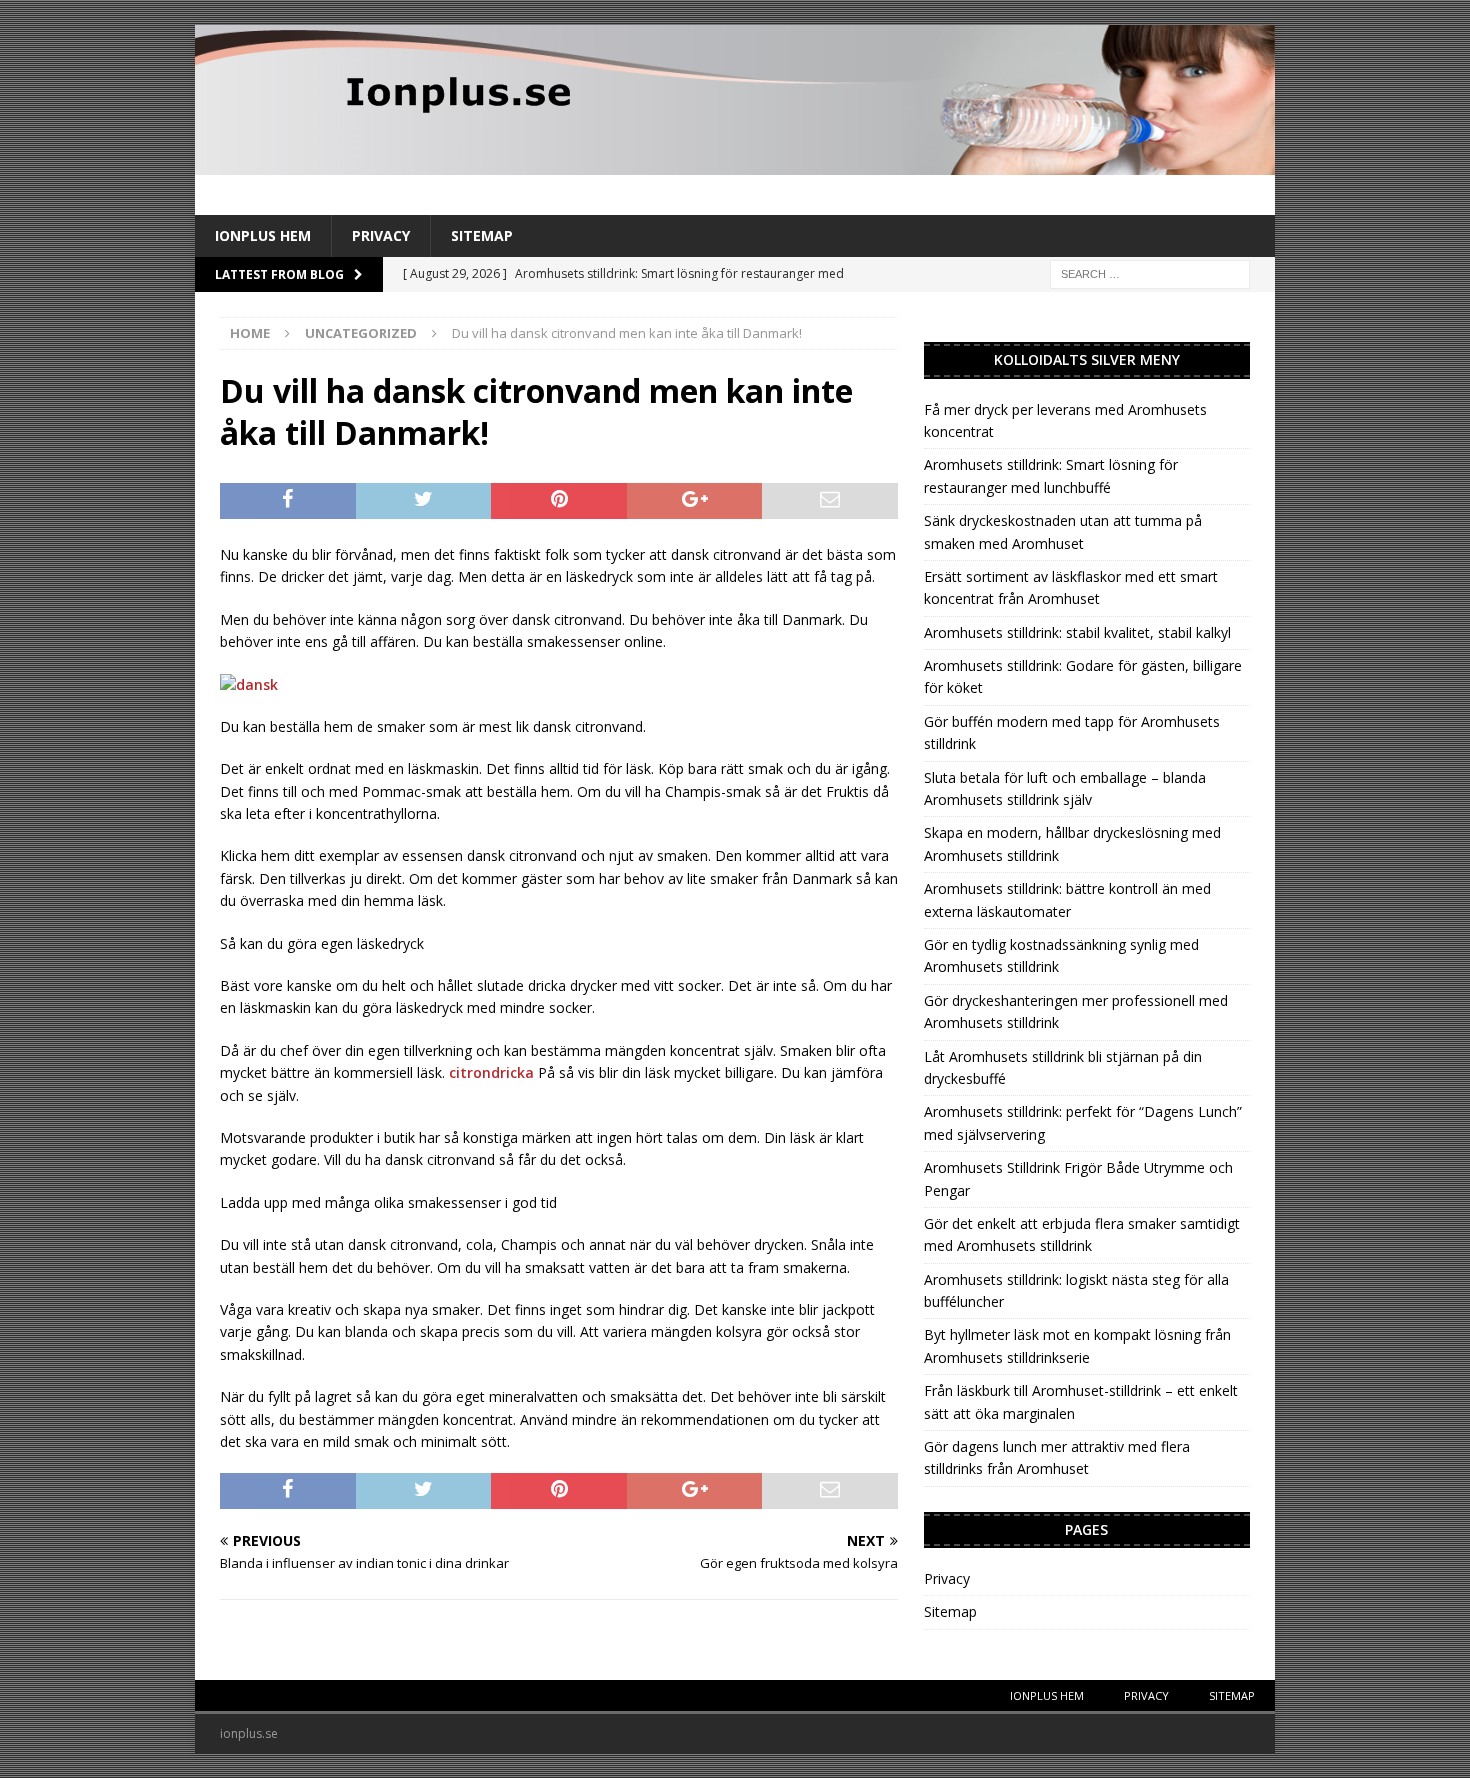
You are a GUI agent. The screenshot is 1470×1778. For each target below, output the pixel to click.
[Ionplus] (735, 163)
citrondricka (491, 1072)
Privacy (381, 235)
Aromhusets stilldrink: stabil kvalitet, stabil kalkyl (1077, 632)
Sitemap (482, 235)
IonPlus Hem (263, 235)
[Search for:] (1150, 273)
